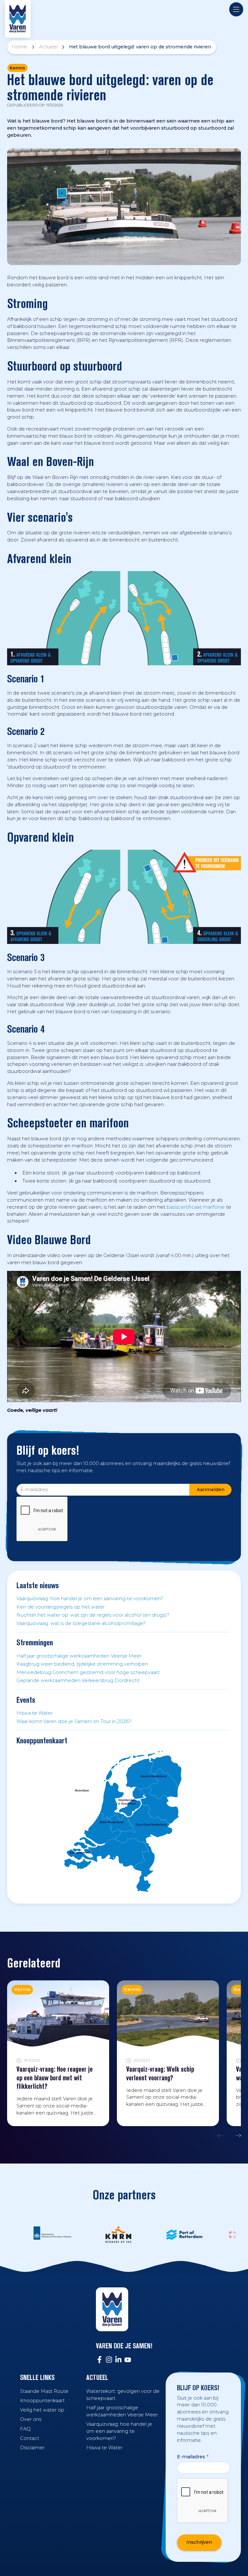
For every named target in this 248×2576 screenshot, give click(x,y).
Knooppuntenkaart (42, 2401)
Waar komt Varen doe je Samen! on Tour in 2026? (74, 1721)
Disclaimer (32, 2448)
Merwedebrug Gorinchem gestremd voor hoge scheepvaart (88, 1672)
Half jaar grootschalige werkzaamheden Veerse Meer (79, 1656)
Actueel (48, 47)
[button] (222, 2135)
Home (19, 47)
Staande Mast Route (44, 2391)
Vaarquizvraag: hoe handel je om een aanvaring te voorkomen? (90, 1599)
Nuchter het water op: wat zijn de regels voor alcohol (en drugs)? (93, 1615)
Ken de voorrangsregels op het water (61, 1607)
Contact (30, 2438)
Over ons (31, 2419)
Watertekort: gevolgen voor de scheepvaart (123, 2395)
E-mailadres (193, 2457)
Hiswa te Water (35, 1713)
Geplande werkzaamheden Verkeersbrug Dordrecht (78, 1680)
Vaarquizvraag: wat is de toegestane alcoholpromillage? (81, 1623)
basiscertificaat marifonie (196, 1207)
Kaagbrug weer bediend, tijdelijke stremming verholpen (82, 1664)
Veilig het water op (42, 2410)
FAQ (25, 2429)
